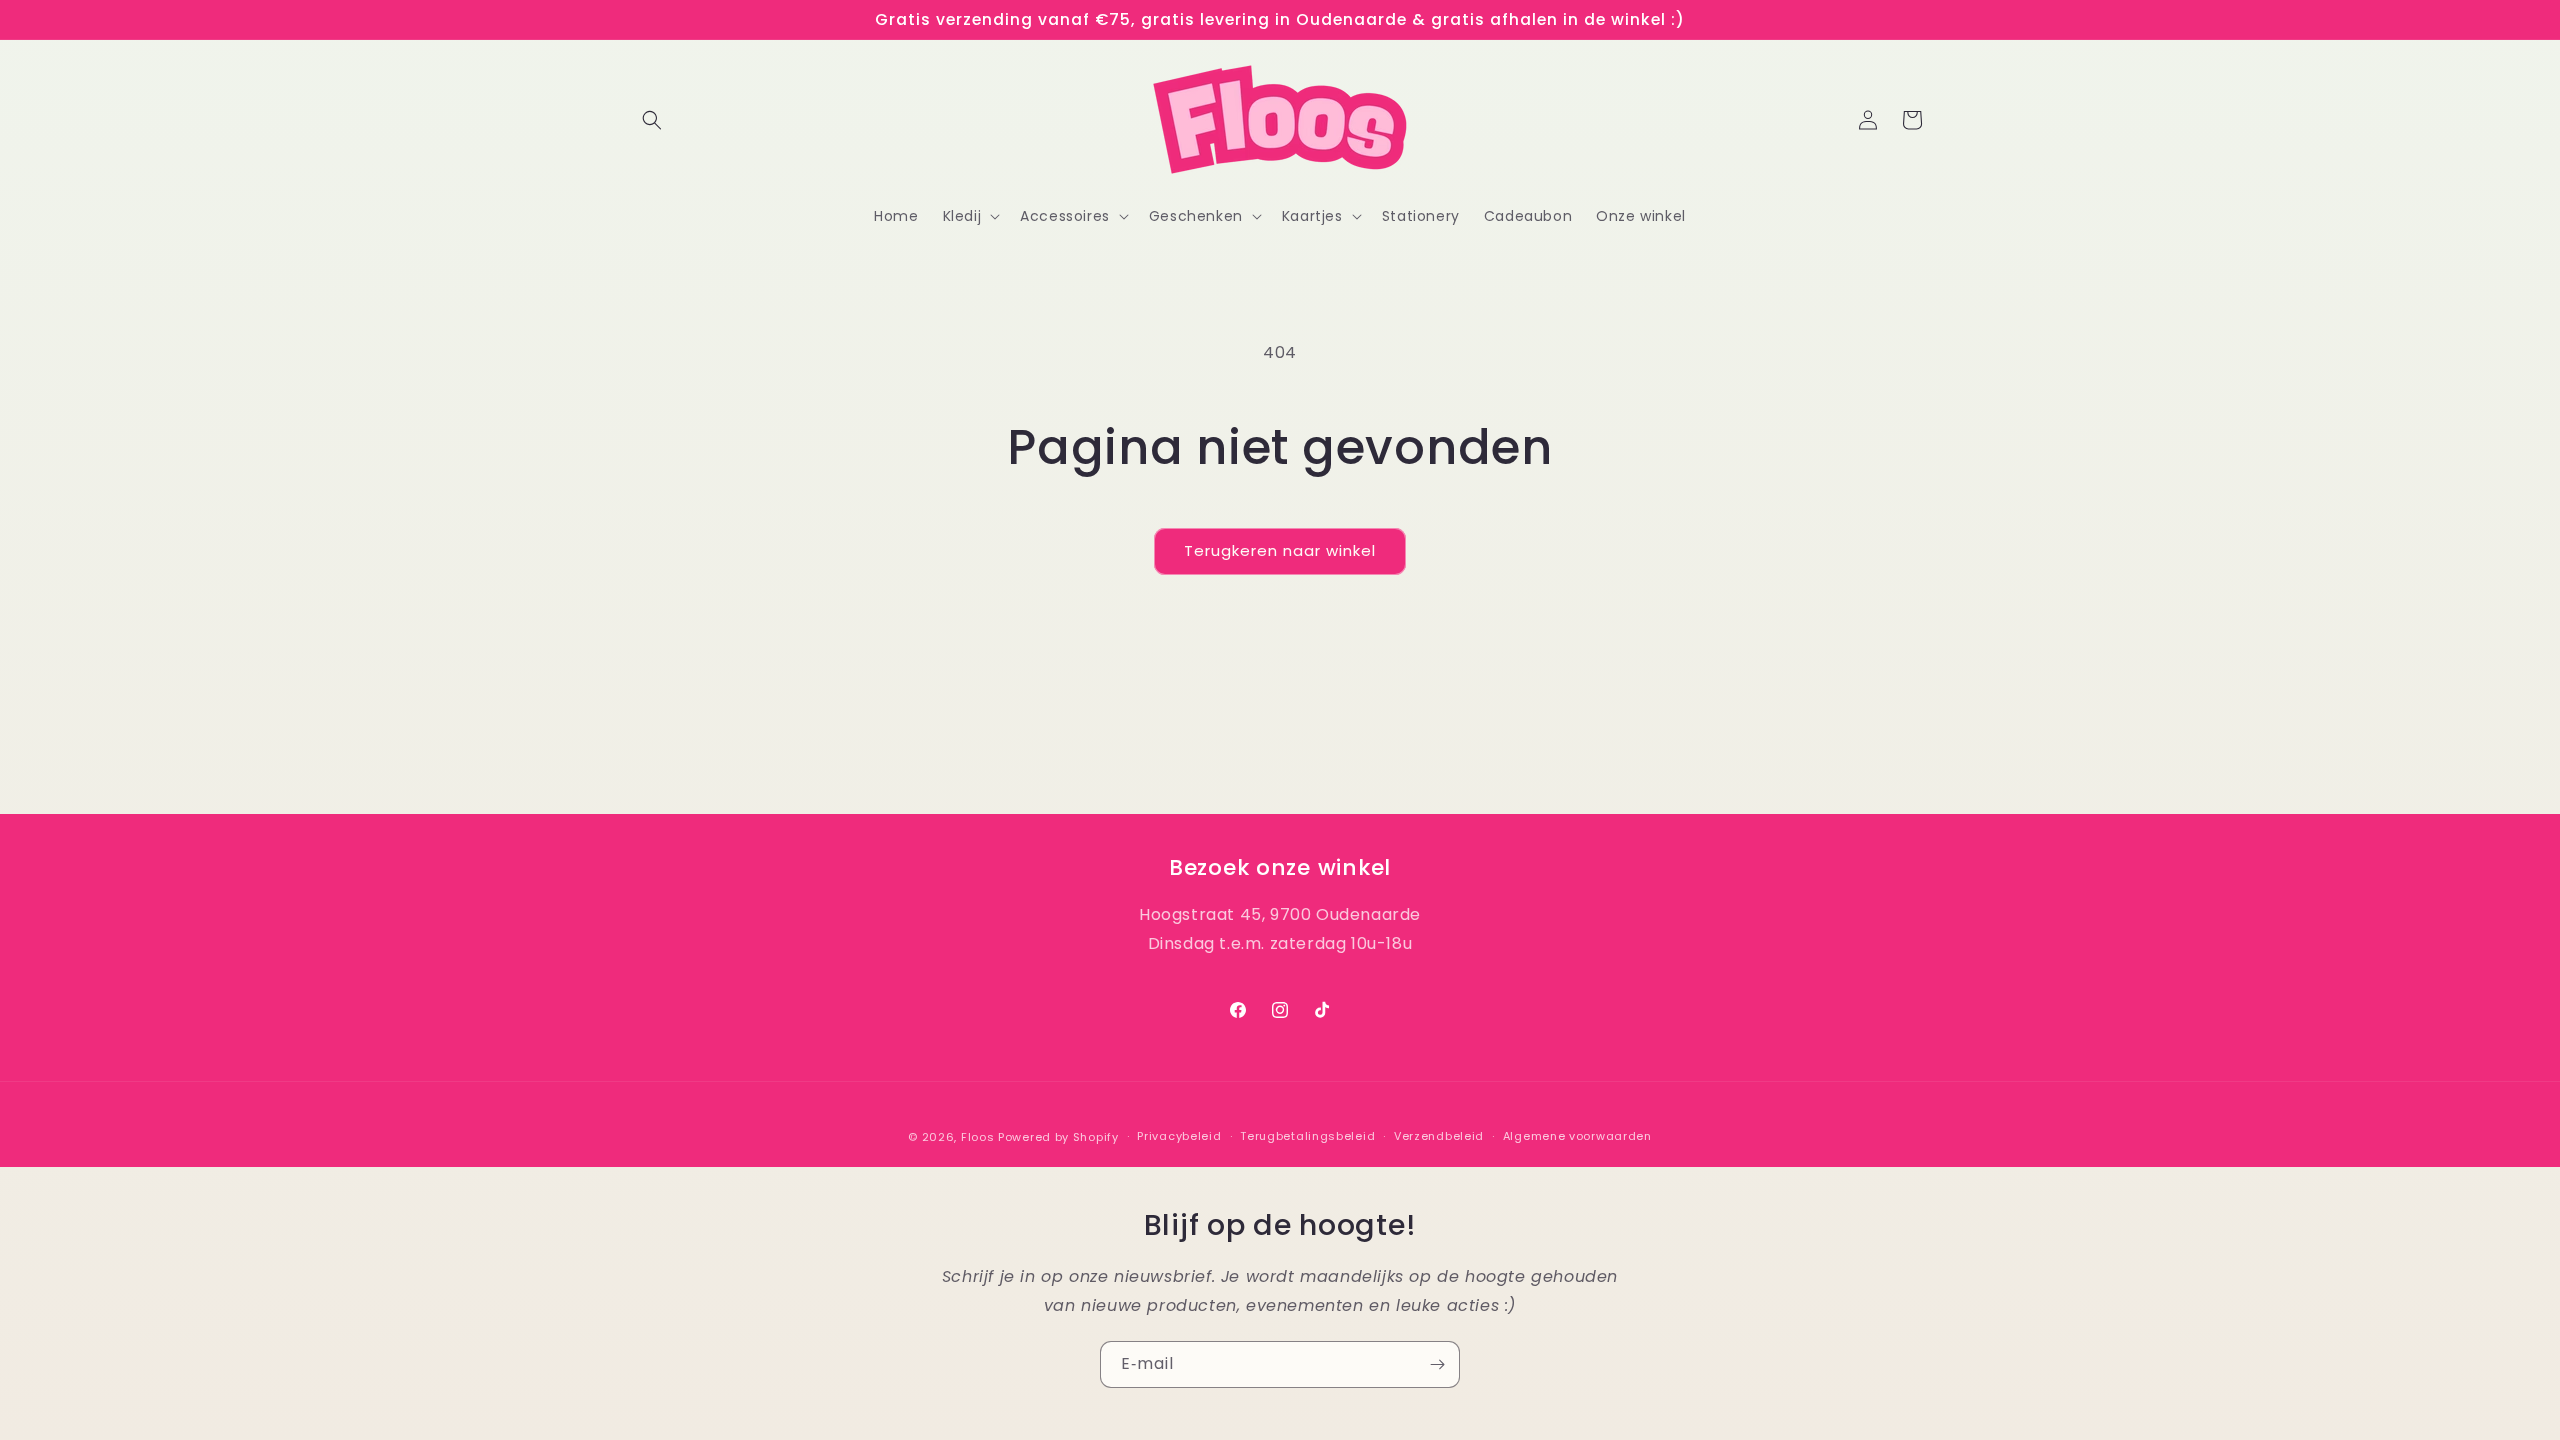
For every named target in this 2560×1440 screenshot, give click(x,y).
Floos (978, 1137)
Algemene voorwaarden (1577, 1137)
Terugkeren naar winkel (1280, 550)
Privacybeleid (1179, 1137)
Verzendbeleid (1439, 1137)
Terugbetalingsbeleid (1307, 1137)
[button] (652, 120)
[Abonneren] (1437, 1364)
